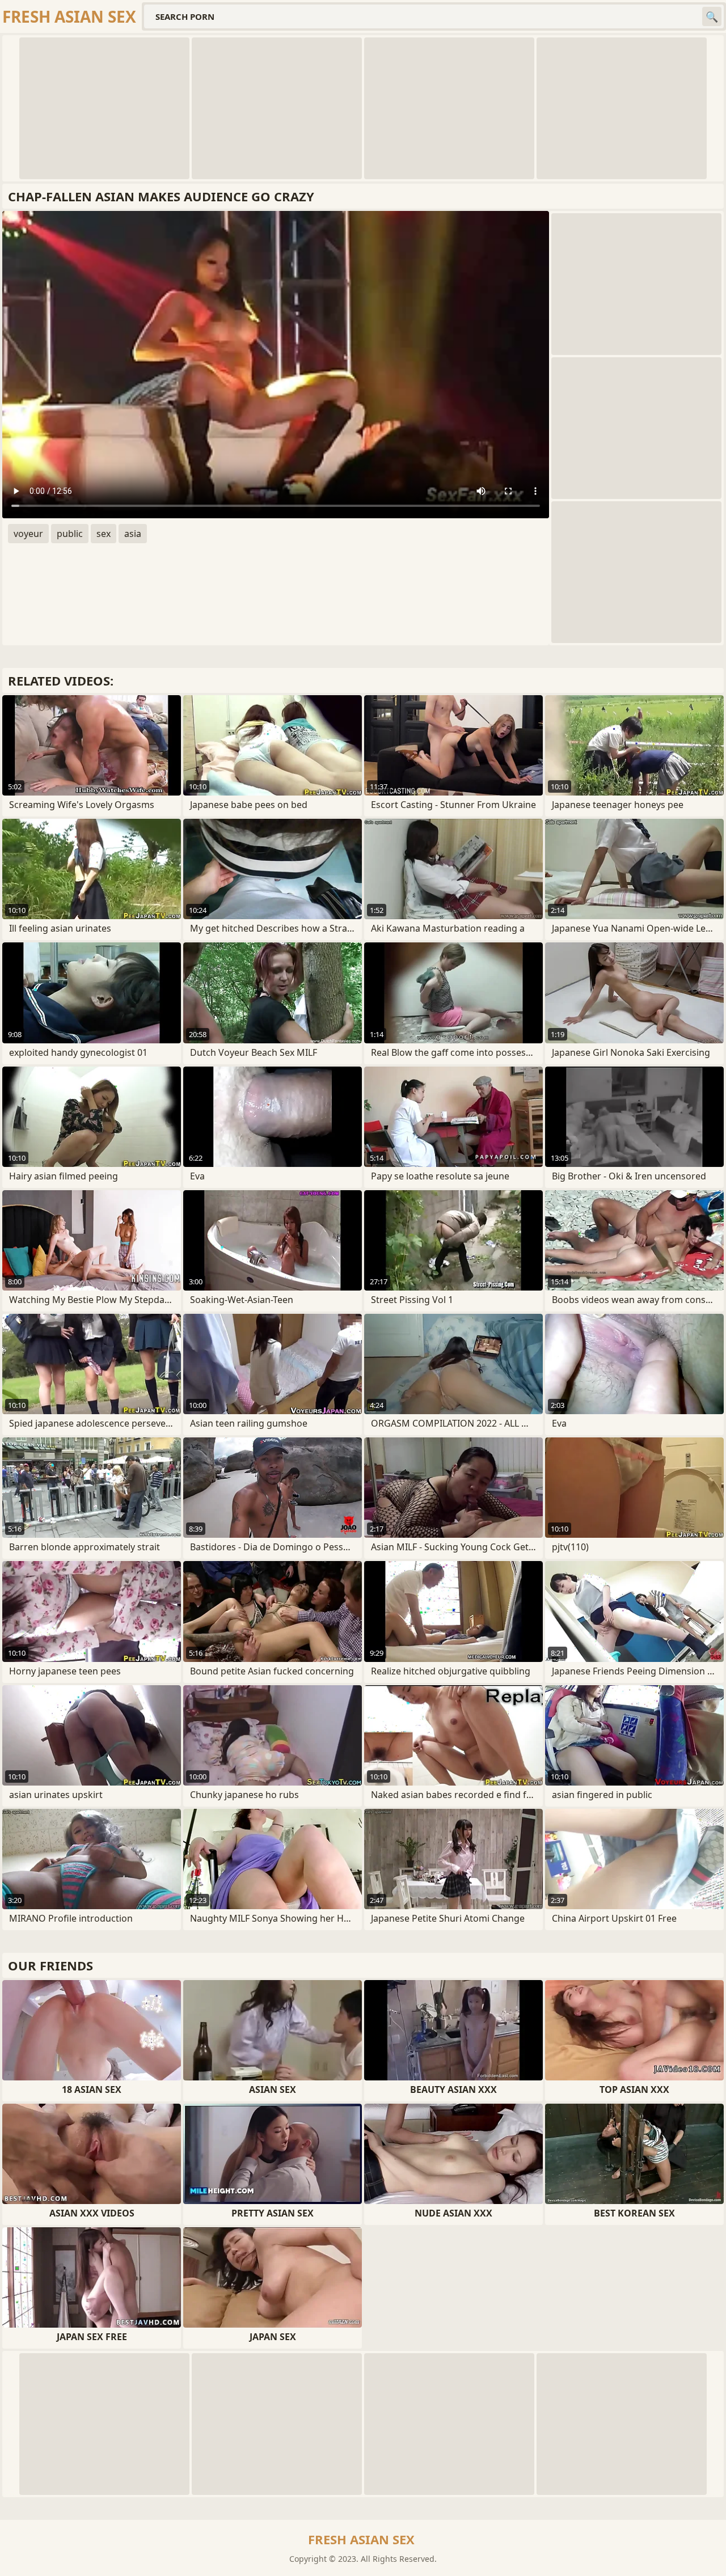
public (70, 534)
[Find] (712, 16)
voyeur (28, 534)
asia (133, 534)
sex (104, 534)
